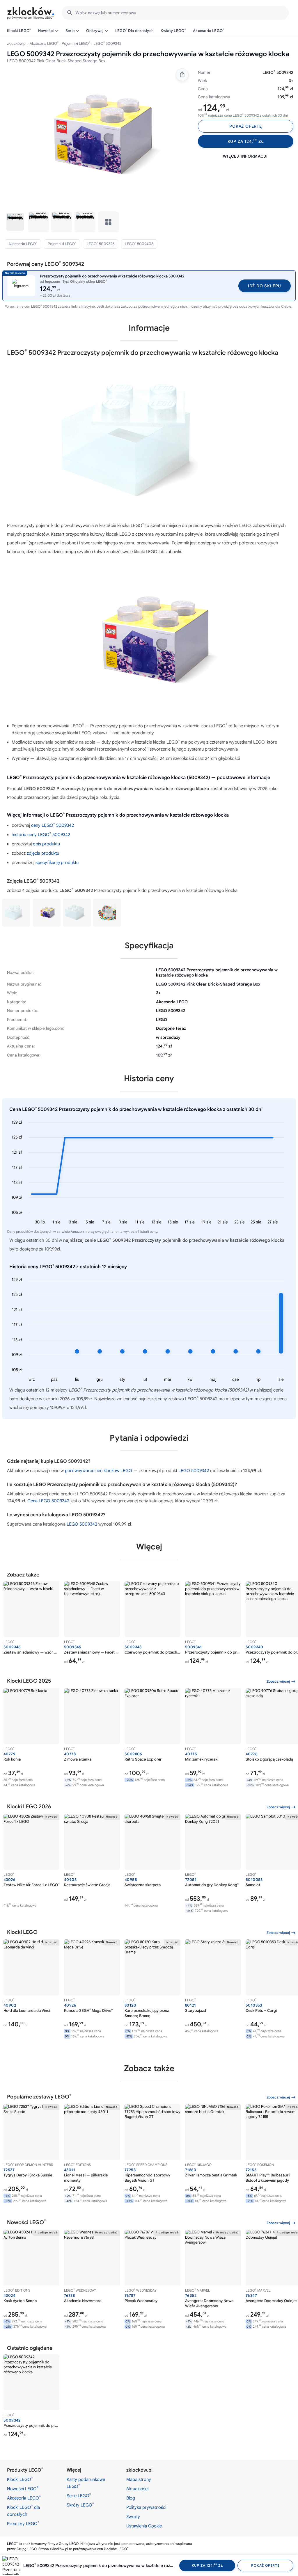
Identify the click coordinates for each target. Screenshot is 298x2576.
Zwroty (133, 2517)
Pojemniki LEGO (76, 43)
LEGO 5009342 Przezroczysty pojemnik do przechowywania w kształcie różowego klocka (99, 2566)
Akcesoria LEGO (209, 31)
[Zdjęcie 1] (15, 222)
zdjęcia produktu (43, 853)
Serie (70, 31)
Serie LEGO (79, 2495)
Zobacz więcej (278, 1681)
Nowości (46, 31)
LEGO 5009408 (139, 244)
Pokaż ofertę (246, 126)
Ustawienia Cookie (144, 2526)
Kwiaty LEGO (173, 31)
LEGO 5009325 (101, 244)
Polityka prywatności (146, 2507)
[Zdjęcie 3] (62, 222)
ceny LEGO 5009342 (53, 825)
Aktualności (137, 2489)
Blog (131, 2498)
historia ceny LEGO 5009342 (41, 835)
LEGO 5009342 (194, 1471)
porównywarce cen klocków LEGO (99, 1471)
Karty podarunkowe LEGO (86, 2483)
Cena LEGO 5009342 (48, 1501)
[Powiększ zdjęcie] (97, 136)
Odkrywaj (95, 31)
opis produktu (46, 844)
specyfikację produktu (57, 863)
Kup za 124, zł (246, 141)
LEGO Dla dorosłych (135, 31)
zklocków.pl (17, 43)
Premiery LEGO (23, 2523)
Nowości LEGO (23, 2488)
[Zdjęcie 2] (38, 222)
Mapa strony (139, 2479)
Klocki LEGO (19, 31)
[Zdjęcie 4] (85, 222)
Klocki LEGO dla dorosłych (23, 2511)
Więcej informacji (245, 156)
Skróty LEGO (80, 2505)
